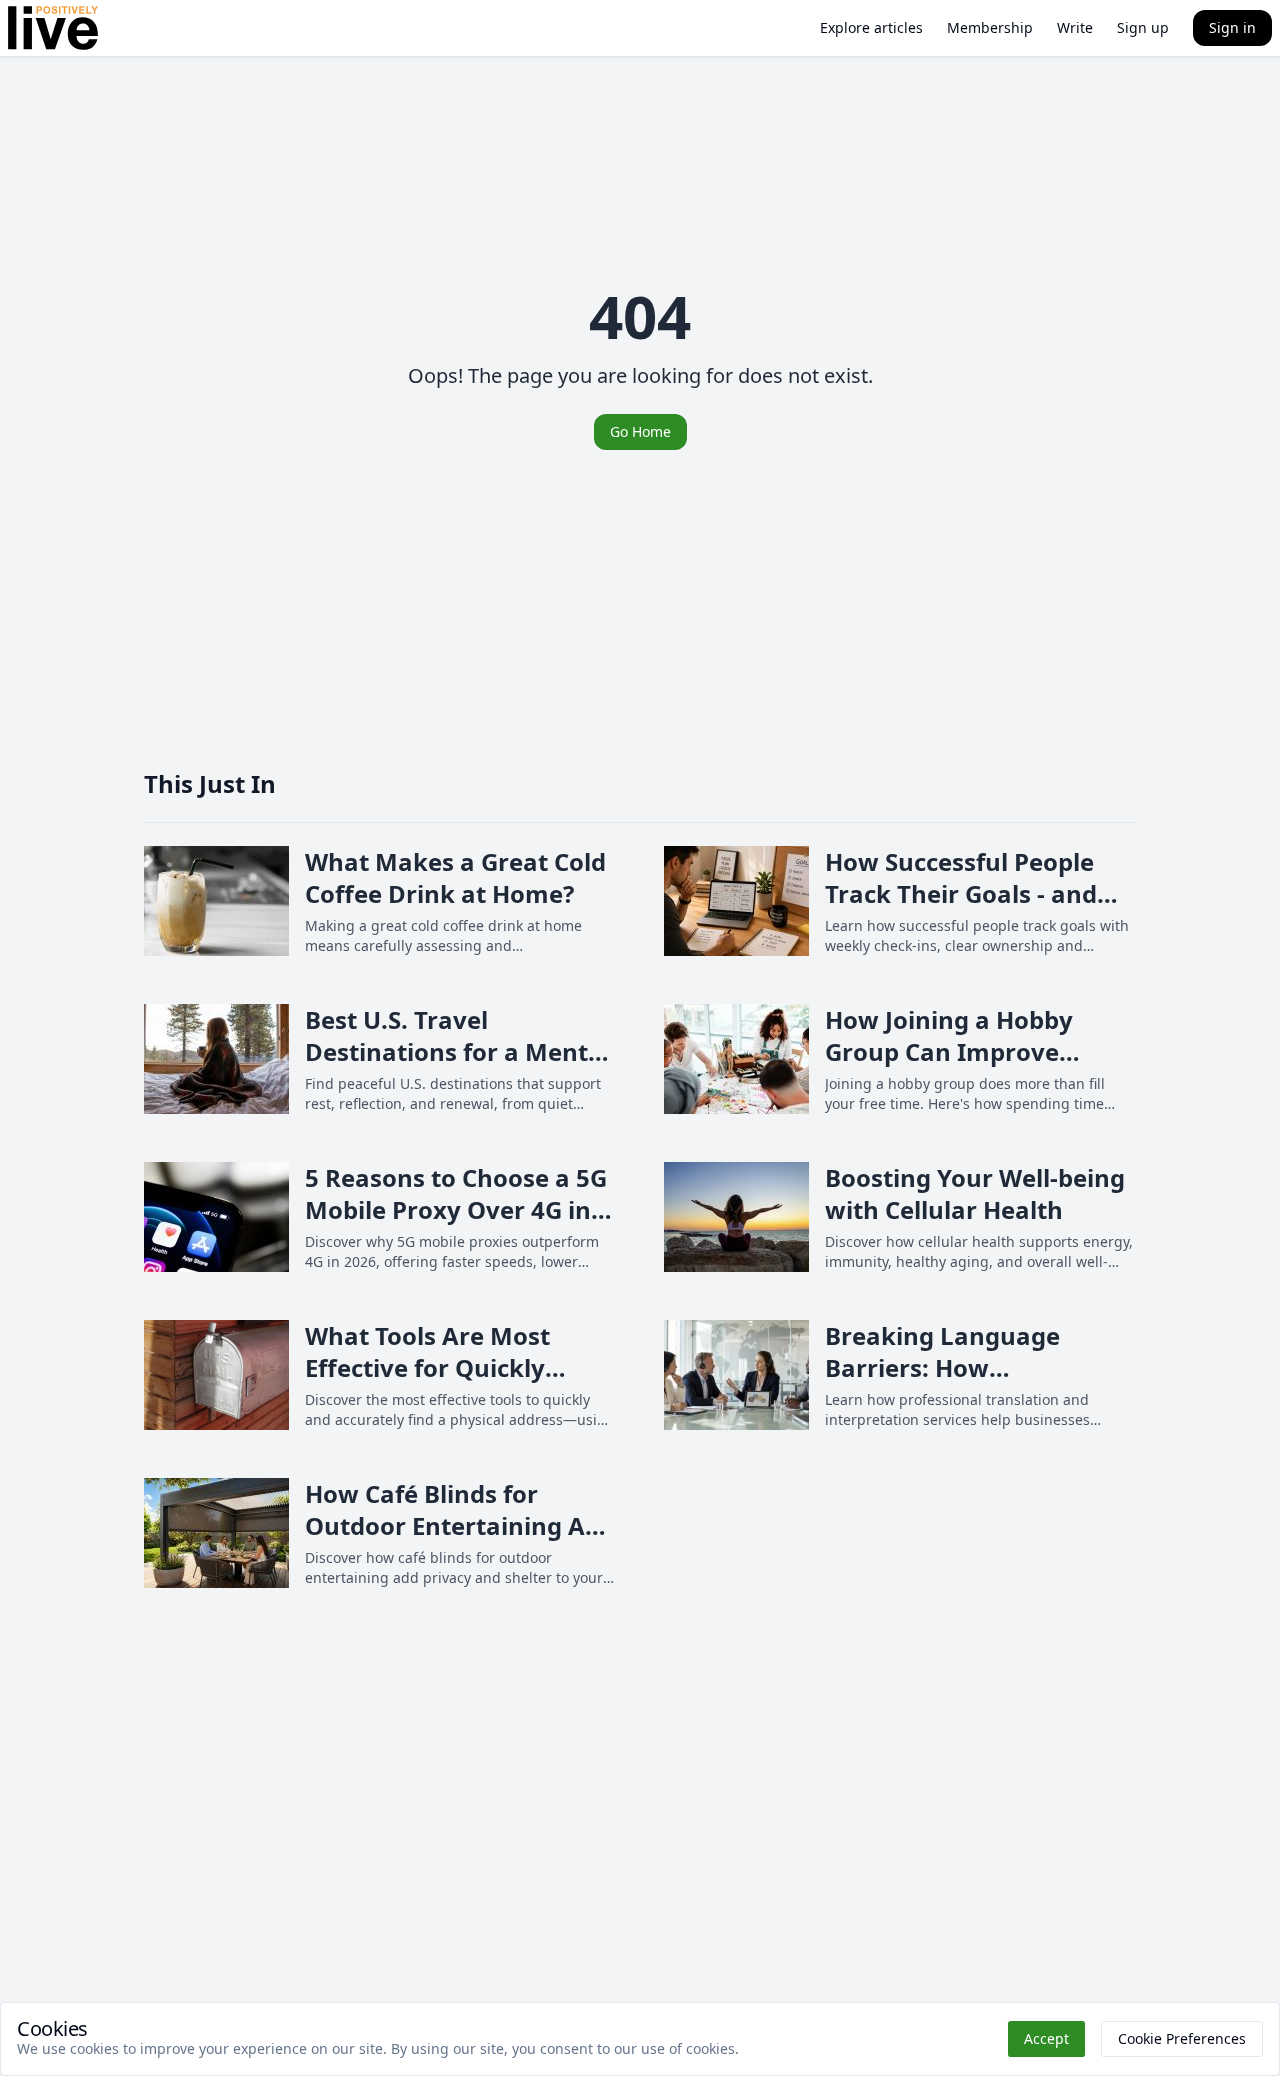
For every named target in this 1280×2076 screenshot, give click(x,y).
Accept (1046, 2038)
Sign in (1232, 27)
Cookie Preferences (1182, 2038)
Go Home (640, 431)
